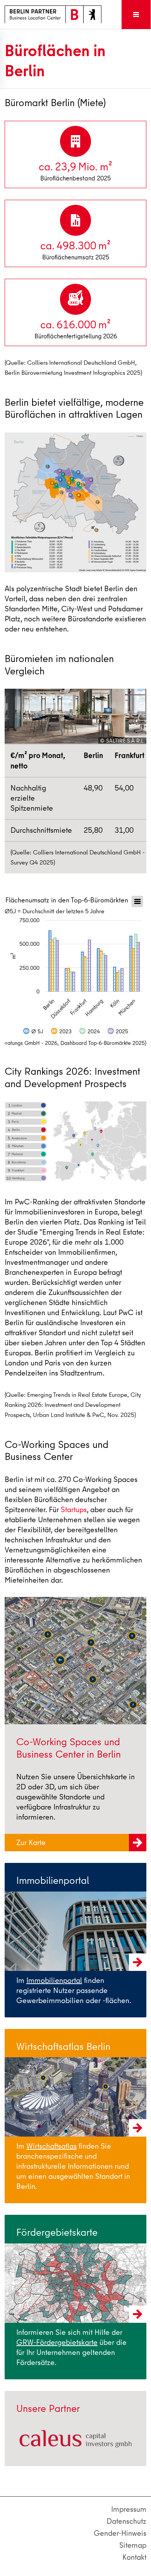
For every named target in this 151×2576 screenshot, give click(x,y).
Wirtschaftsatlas (51, 2146)
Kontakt (134, 2557)
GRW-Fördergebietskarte (57, 2342)
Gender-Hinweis (120, 2533)
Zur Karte (32, 1843)
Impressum (129, 2509)
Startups (74, 1510)
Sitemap (133, 2545)
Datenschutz (126, 2521)
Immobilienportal (54, 1980)
